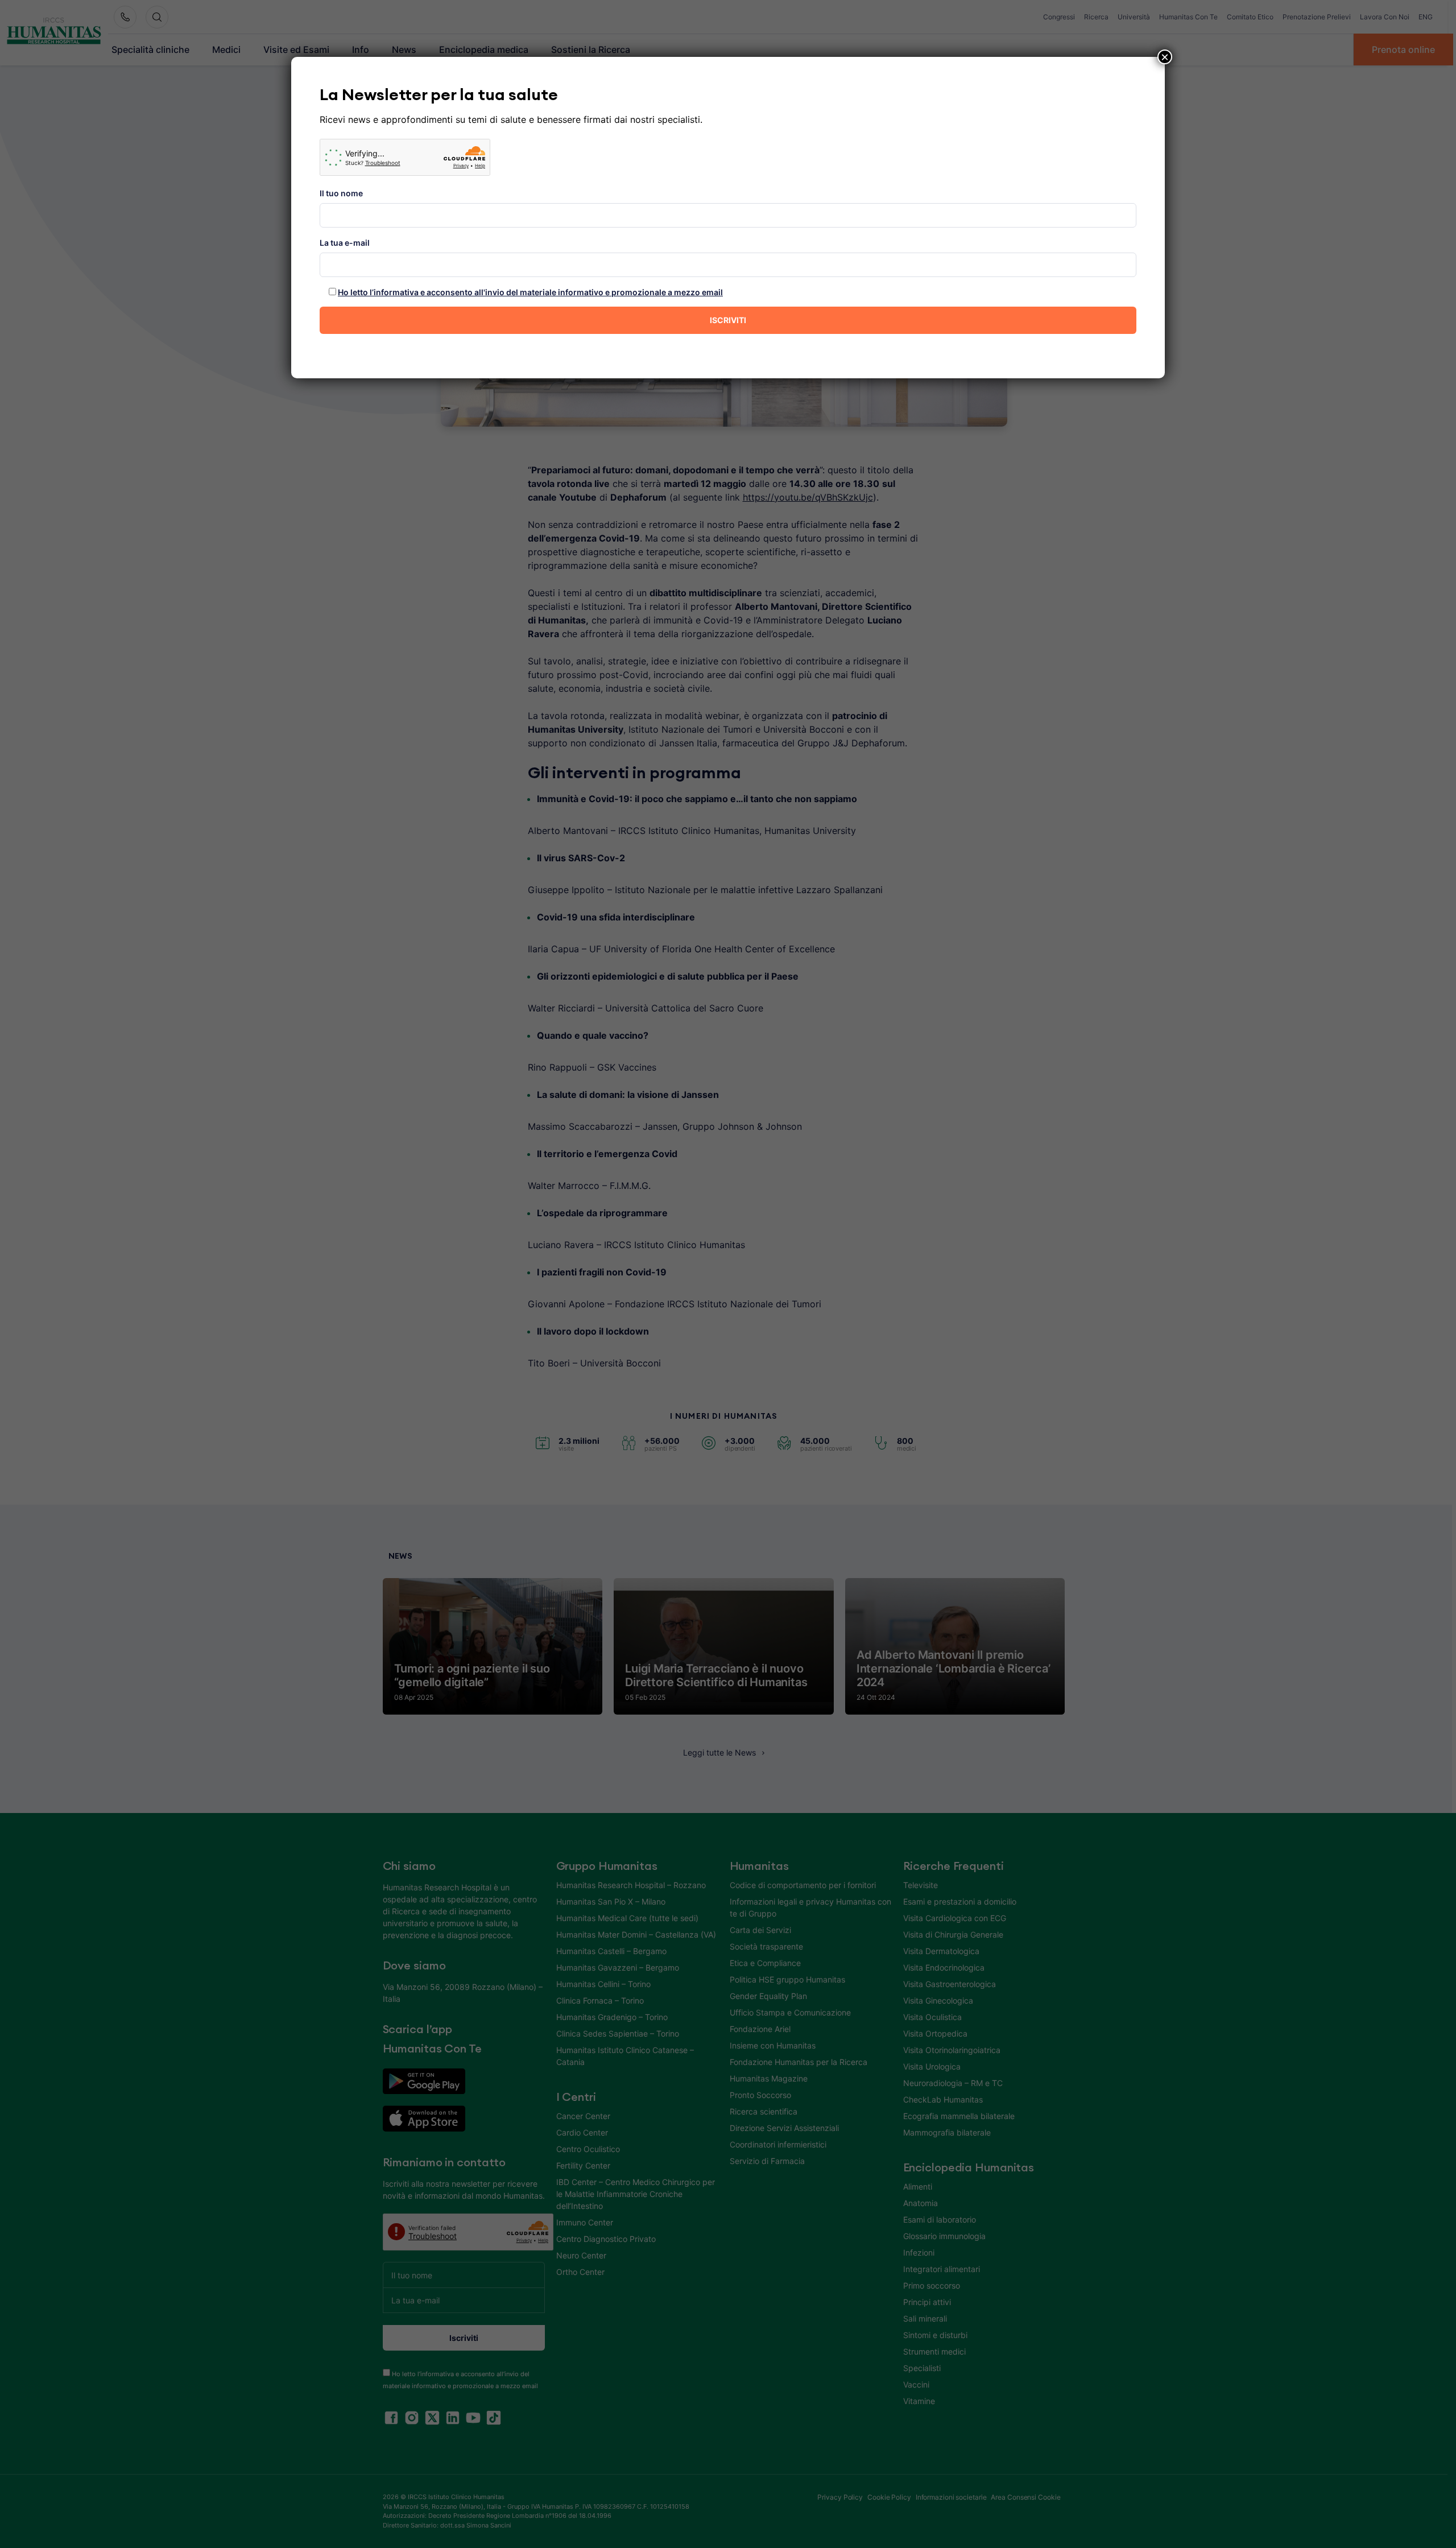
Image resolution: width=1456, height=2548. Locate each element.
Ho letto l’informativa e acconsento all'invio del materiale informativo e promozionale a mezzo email (530, 292)
